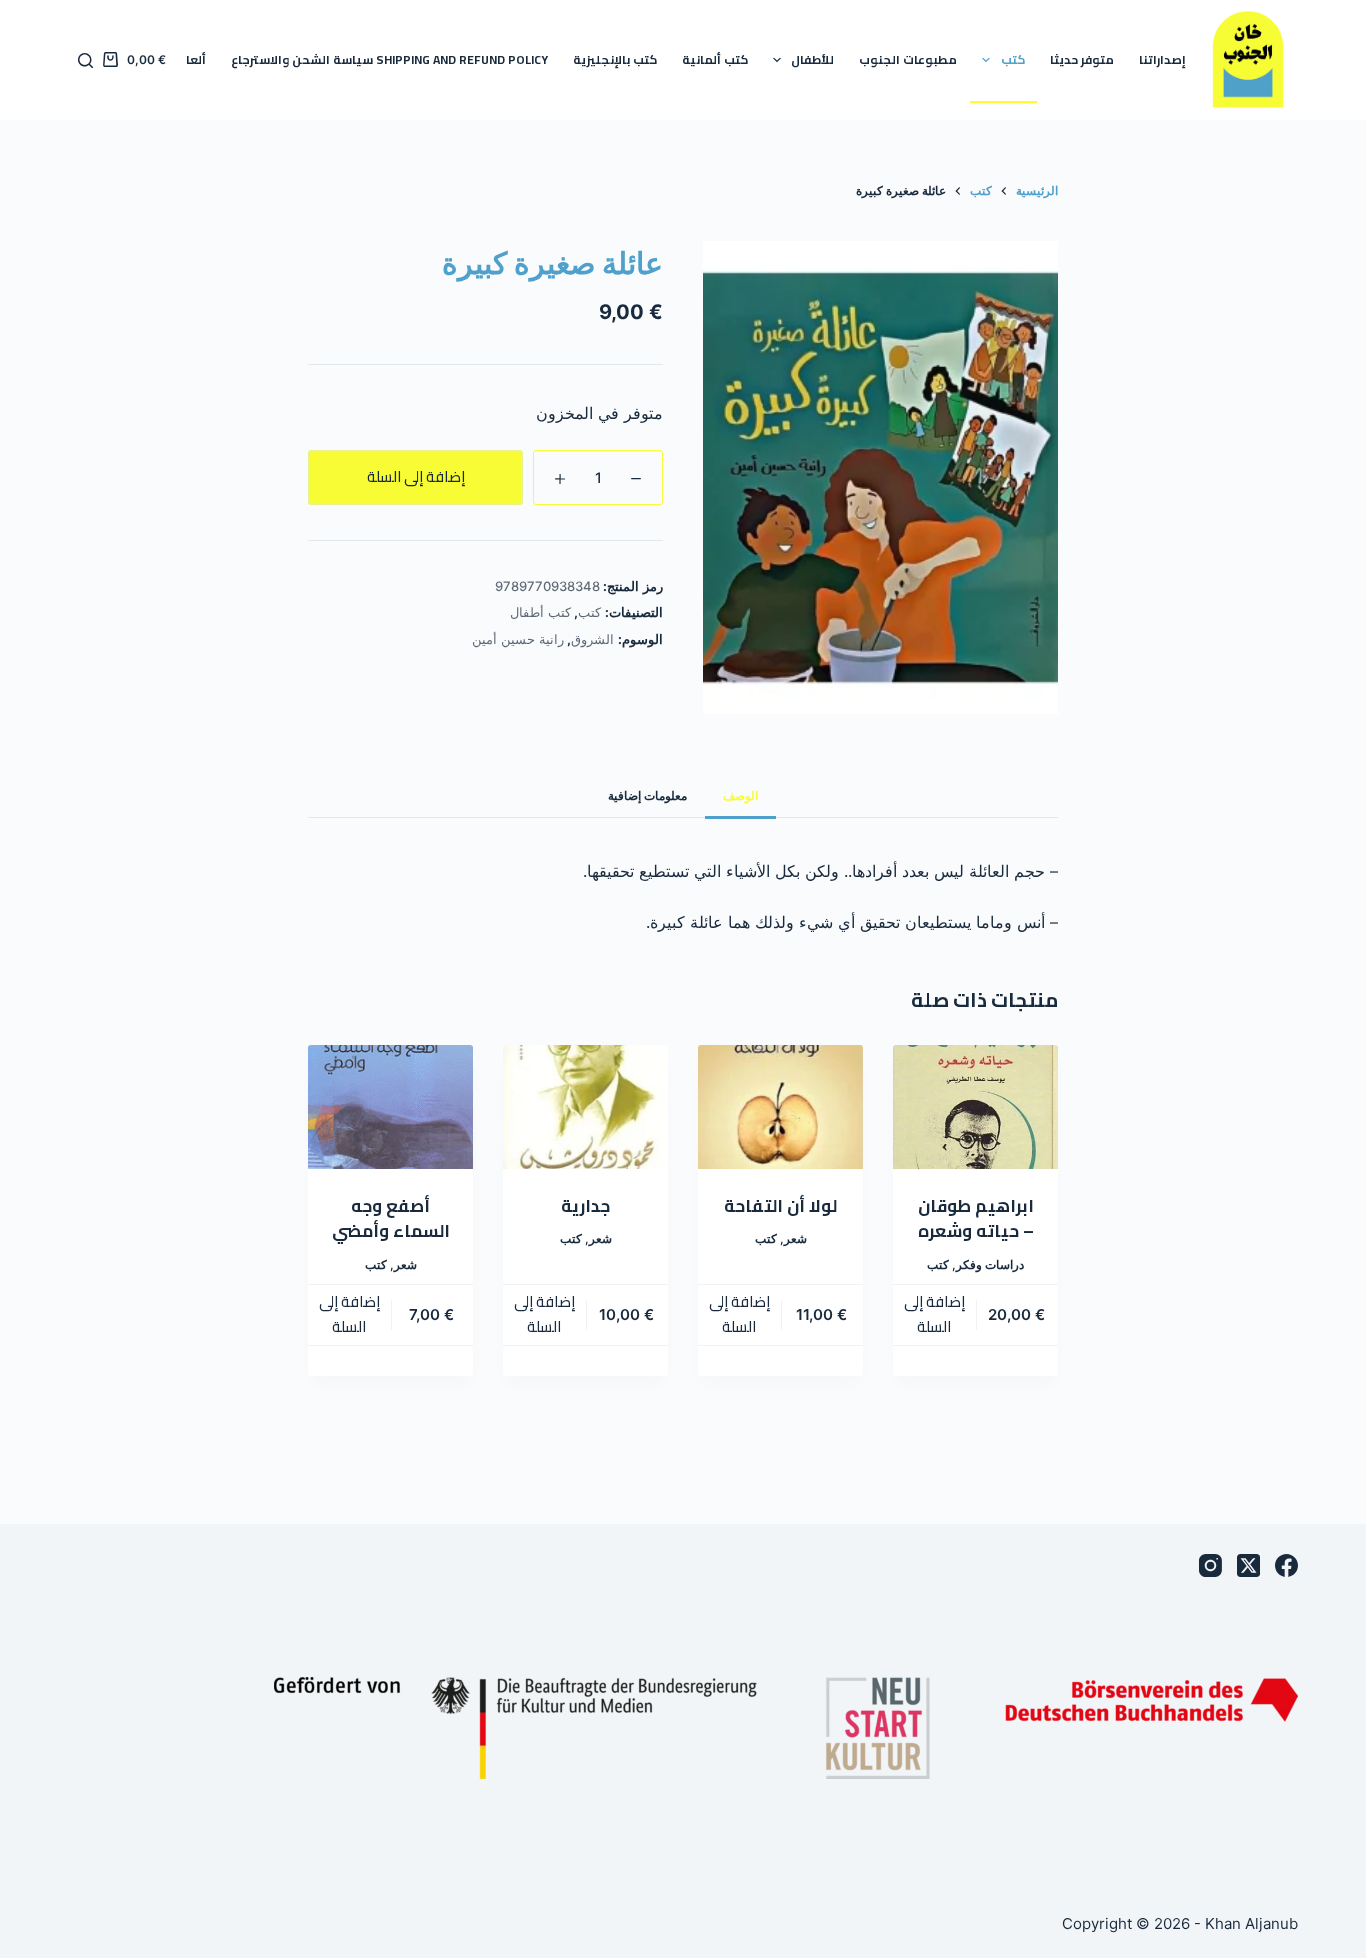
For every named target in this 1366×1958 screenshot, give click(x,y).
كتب (1013, 59)
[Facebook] (1286, 1565)
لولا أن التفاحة (780, 1206)
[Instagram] (1210, 1565)
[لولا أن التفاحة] (780, 1107)
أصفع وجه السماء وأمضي (391, 1219)
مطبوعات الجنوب (908, 59)
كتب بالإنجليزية (615, 59)
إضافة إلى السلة (416, 476)
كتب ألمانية (715, 59)
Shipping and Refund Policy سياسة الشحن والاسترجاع (389, 59)
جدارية (585, 1206)
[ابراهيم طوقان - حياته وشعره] (975, 1107)
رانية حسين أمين (517, 639)
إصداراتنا (1162, 59)
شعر (795, 1238)
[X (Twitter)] (1248, 1565)
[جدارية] (585, 1107)
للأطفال (812, 59)
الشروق (592, 639)
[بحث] (85, 60)
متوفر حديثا (1082, 59)
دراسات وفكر (990, 1264)
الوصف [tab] (740, 795)
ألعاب (190, 59)
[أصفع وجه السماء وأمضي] (390, 1107)
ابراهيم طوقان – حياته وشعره (976, 1219)
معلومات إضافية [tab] (647, 795)
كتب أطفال (540, 612)
